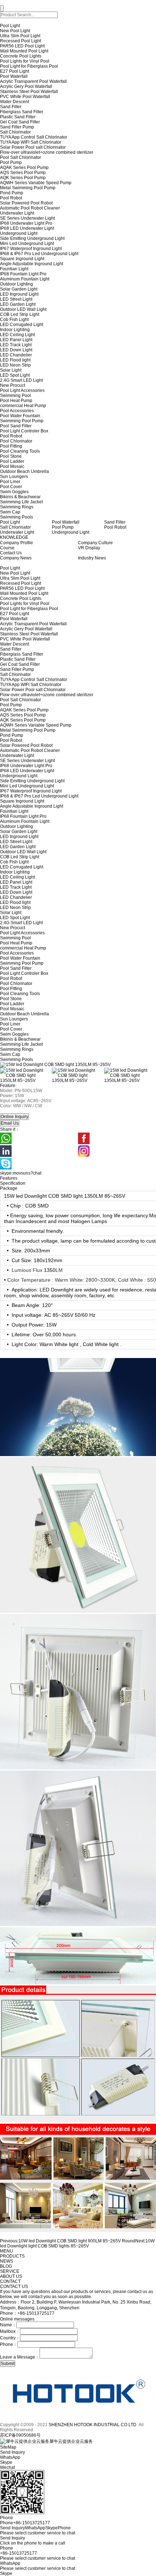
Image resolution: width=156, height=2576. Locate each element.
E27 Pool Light (15, 71)
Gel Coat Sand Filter (20, 122)
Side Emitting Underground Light (32, 238)
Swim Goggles (14, 492)
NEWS (7, 2261)
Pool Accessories (17, 411)
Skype (6, 2573)
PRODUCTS (12, 2256)
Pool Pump (11, 162)
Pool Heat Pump (16, 401)
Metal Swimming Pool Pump (28, 188)
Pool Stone (11, 456)
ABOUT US (11, 2276)
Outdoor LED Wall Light (23, 309)
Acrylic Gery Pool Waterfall (26, 86)
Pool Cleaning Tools (20, 451)
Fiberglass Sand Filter (22, 112)
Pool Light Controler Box (24, 431)
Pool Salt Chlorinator (20, 157)
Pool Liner (10, 482)
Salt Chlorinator (15, 132)
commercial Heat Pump (23, 406)
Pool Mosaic (12, 466)
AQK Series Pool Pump (23, 178)
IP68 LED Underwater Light (27, 228)
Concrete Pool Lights (21, 56)
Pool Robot (11, 198)
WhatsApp (10, 2563)
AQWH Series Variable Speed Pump (36, 183)
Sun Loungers (14, 477)
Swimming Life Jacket (21, 502)
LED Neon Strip (15, 365)
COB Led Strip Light (20, 314)
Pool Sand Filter (16, 426)
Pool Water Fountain (20, 416)
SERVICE (10, 2271)
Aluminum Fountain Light (25, 279)
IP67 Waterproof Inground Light (31, 249)
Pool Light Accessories (22, 390)
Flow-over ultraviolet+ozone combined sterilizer (47, 152)
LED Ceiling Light (17, 335)
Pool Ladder (12, 461)
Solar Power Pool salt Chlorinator (33, 147)
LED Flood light (15, 360)
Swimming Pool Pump (22, 421)
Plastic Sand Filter (18, 117)
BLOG (6, 2266)
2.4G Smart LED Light (21, 380)
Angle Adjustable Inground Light (32, 264)
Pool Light (10, 26)
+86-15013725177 (19, 2553)
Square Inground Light (22, 259)
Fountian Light (14, 269)
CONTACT (10, 2281)
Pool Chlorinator (16, 441)
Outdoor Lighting (17, 284)
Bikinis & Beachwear (20, 497)
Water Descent (15, 102)
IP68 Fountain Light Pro (23, 274)
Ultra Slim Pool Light (20, 36)
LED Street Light (16, 299)
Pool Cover (11, 487)
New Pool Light (15, 31)
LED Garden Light (18, 304)
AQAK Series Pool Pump (24, 168)
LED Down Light (16, 350)
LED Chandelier (16, 355)
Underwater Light (17, 213)
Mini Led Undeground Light (27, 244)
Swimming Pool (15, 396)
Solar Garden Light (19, 289)
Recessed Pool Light (20, 41)
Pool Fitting (11, 446)
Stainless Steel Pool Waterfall (29, 92)
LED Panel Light (16, 340)
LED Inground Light (19, 294)
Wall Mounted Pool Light (24, 51)
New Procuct (13, 385)
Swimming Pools (17, 517)
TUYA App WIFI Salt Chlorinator (31, 142)
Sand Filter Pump (17, 127)
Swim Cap (10, 512)
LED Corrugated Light (22, 325)
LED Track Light (16, 345)
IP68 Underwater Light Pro (26, 223)
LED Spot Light (15, 375)
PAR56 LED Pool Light (22, 46)
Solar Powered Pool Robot (26, 203)
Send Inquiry (13, 2538)
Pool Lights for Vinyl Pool (25, 61)
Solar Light (11, 370)
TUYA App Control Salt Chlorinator (34, 137)
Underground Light (19, 233)
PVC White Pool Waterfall (25, 97)
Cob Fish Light (14, 320)
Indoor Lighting (15, 330)
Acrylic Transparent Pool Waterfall (33, 81)
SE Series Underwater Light (27, 218)
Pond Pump (12, 193)
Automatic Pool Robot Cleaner (30, 208)
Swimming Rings (17, 507)
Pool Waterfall (14, 76)
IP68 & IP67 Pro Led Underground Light (39, 254)
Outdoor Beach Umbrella (24, 471)
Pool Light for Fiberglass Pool (29, 66)
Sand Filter (11, 107)
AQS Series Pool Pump (23, 173)
